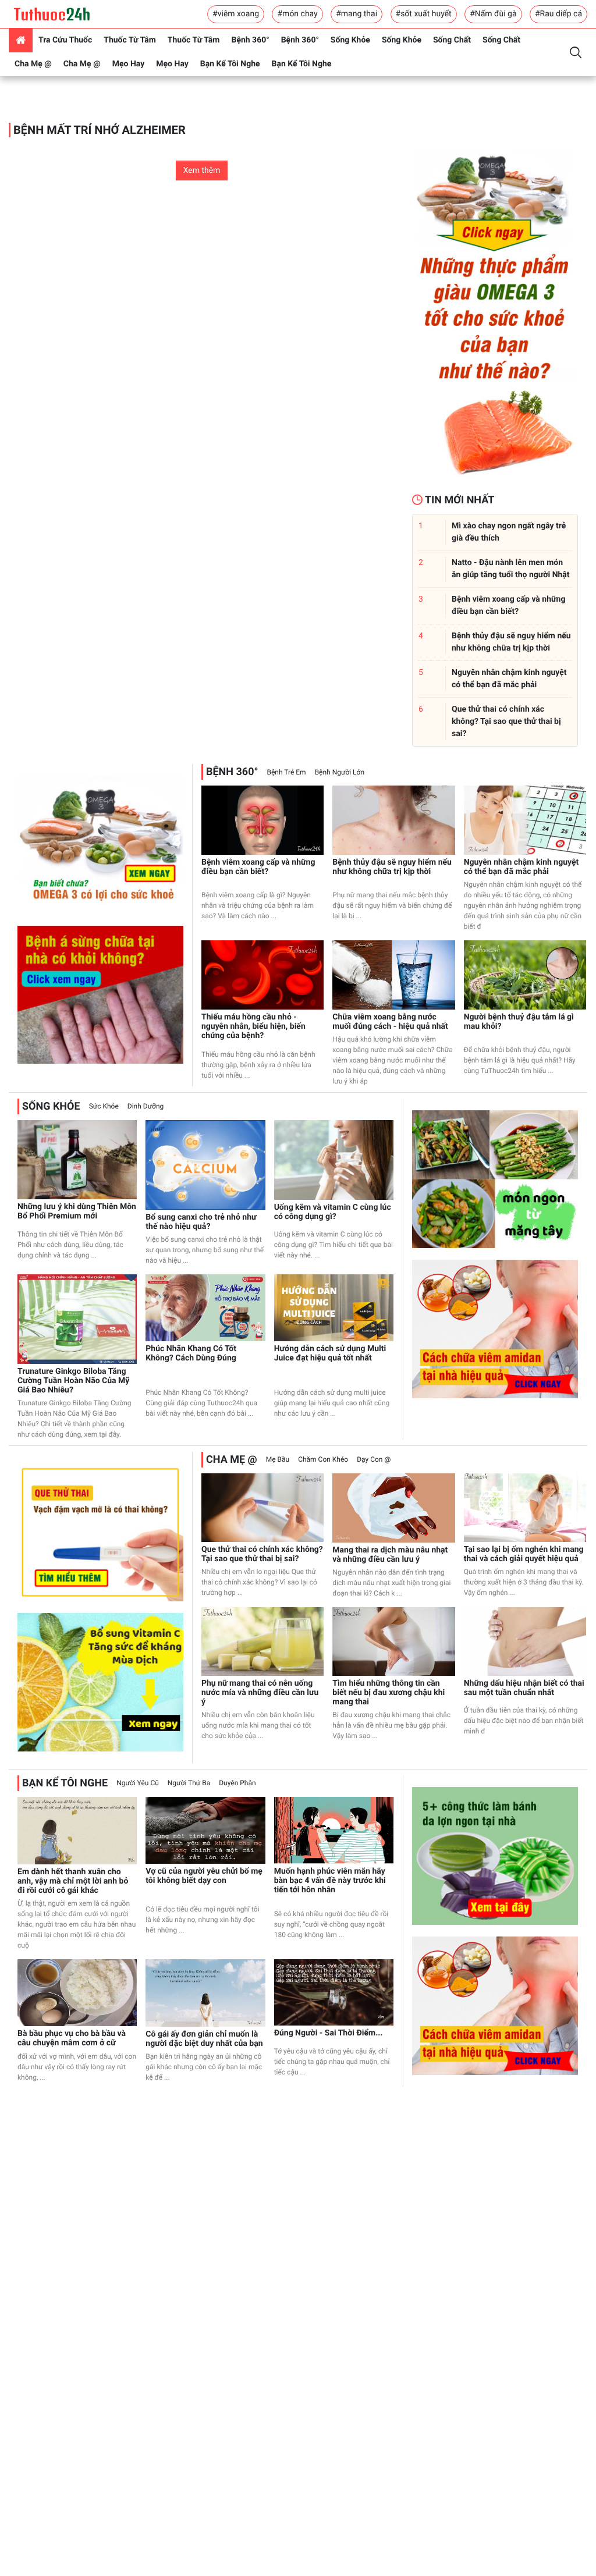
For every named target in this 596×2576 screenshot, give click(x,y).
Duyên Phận (237, 1783)
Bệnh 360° (250, 40)
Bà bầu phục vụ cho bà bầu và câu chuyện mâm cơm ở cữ (72, 2038)
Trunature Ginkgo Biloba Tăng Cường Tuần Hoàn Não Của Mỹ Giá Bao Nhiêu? (73, 1381)
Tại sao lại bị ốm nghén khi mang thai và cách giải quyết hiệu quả (524, 1554)
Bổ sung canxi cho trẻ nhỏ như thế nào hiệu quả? (201, 1222)
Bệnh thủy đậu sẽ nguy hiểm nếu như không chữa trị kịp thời (392, 867)
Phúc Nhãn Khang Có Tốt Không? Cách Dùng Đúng (191, 1353)
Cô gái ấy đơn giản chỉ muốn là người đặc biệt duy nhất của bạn (204, 2039)
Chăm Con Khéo (323, 1459)
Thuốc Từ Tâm (130, 40)
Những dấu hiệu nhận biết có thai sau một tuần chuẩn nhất (524, 1688)
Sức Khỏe (104, 1106)
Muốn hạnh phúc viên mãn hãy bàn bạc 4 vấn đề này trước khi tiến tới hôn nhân (330, 1881)
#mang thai (356, 14)
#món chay (297, 14)
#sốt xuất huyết (424, 14)
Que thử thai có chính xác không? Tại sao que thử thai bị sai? (262, 1554)
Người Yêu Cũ (138, 1783)
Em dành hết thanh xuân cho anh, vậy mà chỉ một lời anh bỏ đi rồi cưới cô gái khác (73, 1881)
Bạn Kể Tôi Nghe (230, 64)
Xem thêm (202, 170)
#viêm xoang (236, 14)
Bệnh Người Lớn (340, 772)
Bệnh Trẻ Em (287, 772)
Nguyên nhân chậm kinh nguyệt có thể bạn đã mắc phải (521, 867)
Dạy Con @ (374, 1459)
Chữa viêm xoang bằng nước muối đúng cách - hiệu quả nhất (390, 1022)
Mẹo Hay (129, 64)
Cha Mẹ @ (33, 64)
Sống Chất (452, 40)
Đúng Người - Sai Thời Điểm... (329, 2033)
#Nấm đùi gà (493, 14)
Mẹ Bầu (278, 1459)
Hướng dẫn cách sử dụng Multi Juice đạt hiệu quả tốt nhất (330, 1353)
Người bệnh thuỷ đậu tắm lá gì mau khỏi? (519, 1022)
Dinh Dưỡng (146, 1106)
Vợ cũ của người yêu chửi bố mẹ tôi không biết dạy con (204, 1876)
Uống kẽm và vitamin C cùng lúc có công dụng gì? (333, 1212)
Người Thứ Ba (189, 1783)
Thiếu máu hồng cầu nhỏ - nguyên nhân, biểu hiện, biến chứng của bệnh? (253, 1026)
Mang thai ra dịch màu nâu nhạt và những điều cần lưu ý (390, 1555)
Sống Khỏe (350, 40)
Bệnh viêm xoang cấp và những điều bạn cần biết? (258, 867)
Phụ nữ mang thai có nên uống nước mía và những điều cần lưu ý (260, 1693)
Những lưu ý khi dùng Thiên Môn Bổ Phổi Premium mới (77, 1211)
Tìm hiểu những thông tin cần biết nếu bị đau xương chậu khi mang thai (389, 1693)
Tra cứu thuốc (65, 40)
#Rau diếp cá (558, 14)
